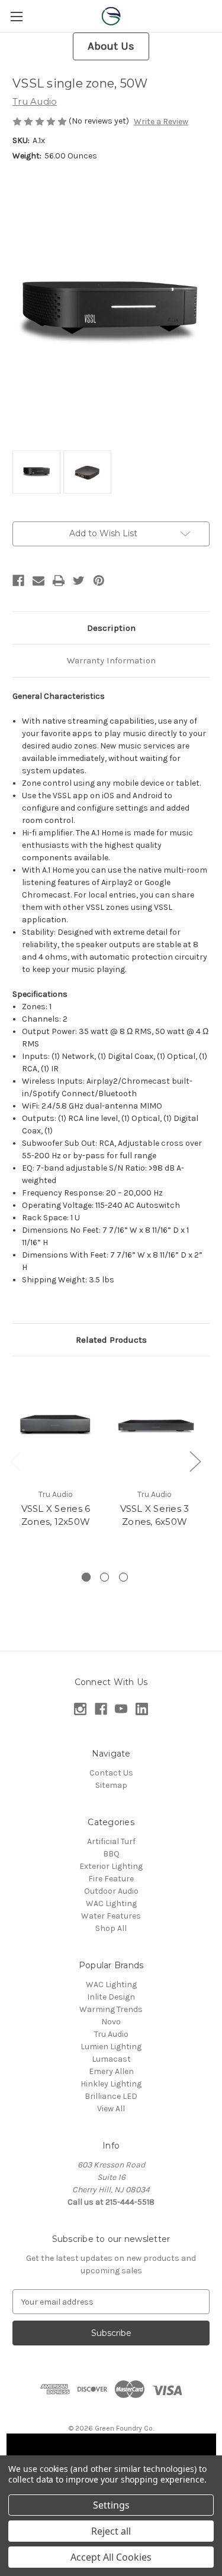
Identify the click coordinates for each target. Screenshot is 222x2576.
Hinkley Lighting (111, 2084)
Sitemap (111, 1785)
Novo (111, 2022)
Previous (15, 1461)
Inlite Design (111, 1997)
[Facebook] (18, 581)
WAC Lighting (111, 1903)
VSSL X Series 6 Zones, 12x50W (56, 1515)
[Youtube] (121, 1709)
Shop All (111, 1928)
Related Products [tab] (111, 1340)
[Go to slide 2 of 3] (104, 1577)
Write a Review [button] (161, 121)
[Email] (38, 581)
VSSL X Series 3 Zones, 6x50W (155, 1515)
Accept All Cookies (111, 2557)
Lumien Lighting (111, 2047)
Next (195, 1461)
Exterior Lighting (111, 1866)
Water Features (111, 1916)
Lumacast (111, 2059)
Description (111, 628)
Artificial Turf (111, 1841)
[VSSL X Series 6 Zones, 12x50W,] (56, 1425)
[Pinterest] (99, 581)
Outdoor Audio (111, 1891)
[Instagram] (80, 1709)
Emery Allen (111, 2071)
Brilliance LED (111, 2096)
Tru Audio (111, 2034)
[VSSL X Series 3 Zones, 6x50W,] (155, 1425)
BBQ (111, 1854)
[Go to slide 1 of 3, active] (86, 1577)
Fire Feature (111, 1879)
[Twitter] (79, 581)
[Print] (59, 581)
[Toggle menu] (16, 16)
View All (111, 2109)
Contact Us (111, 1773)
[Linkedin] (142, 1709)
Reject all (111, 2531)
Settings (111, 2505)
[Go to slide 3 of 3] (123, 1577)
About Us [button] (111, 46)
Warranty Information (111, 660)
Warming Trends (111, 2009)
